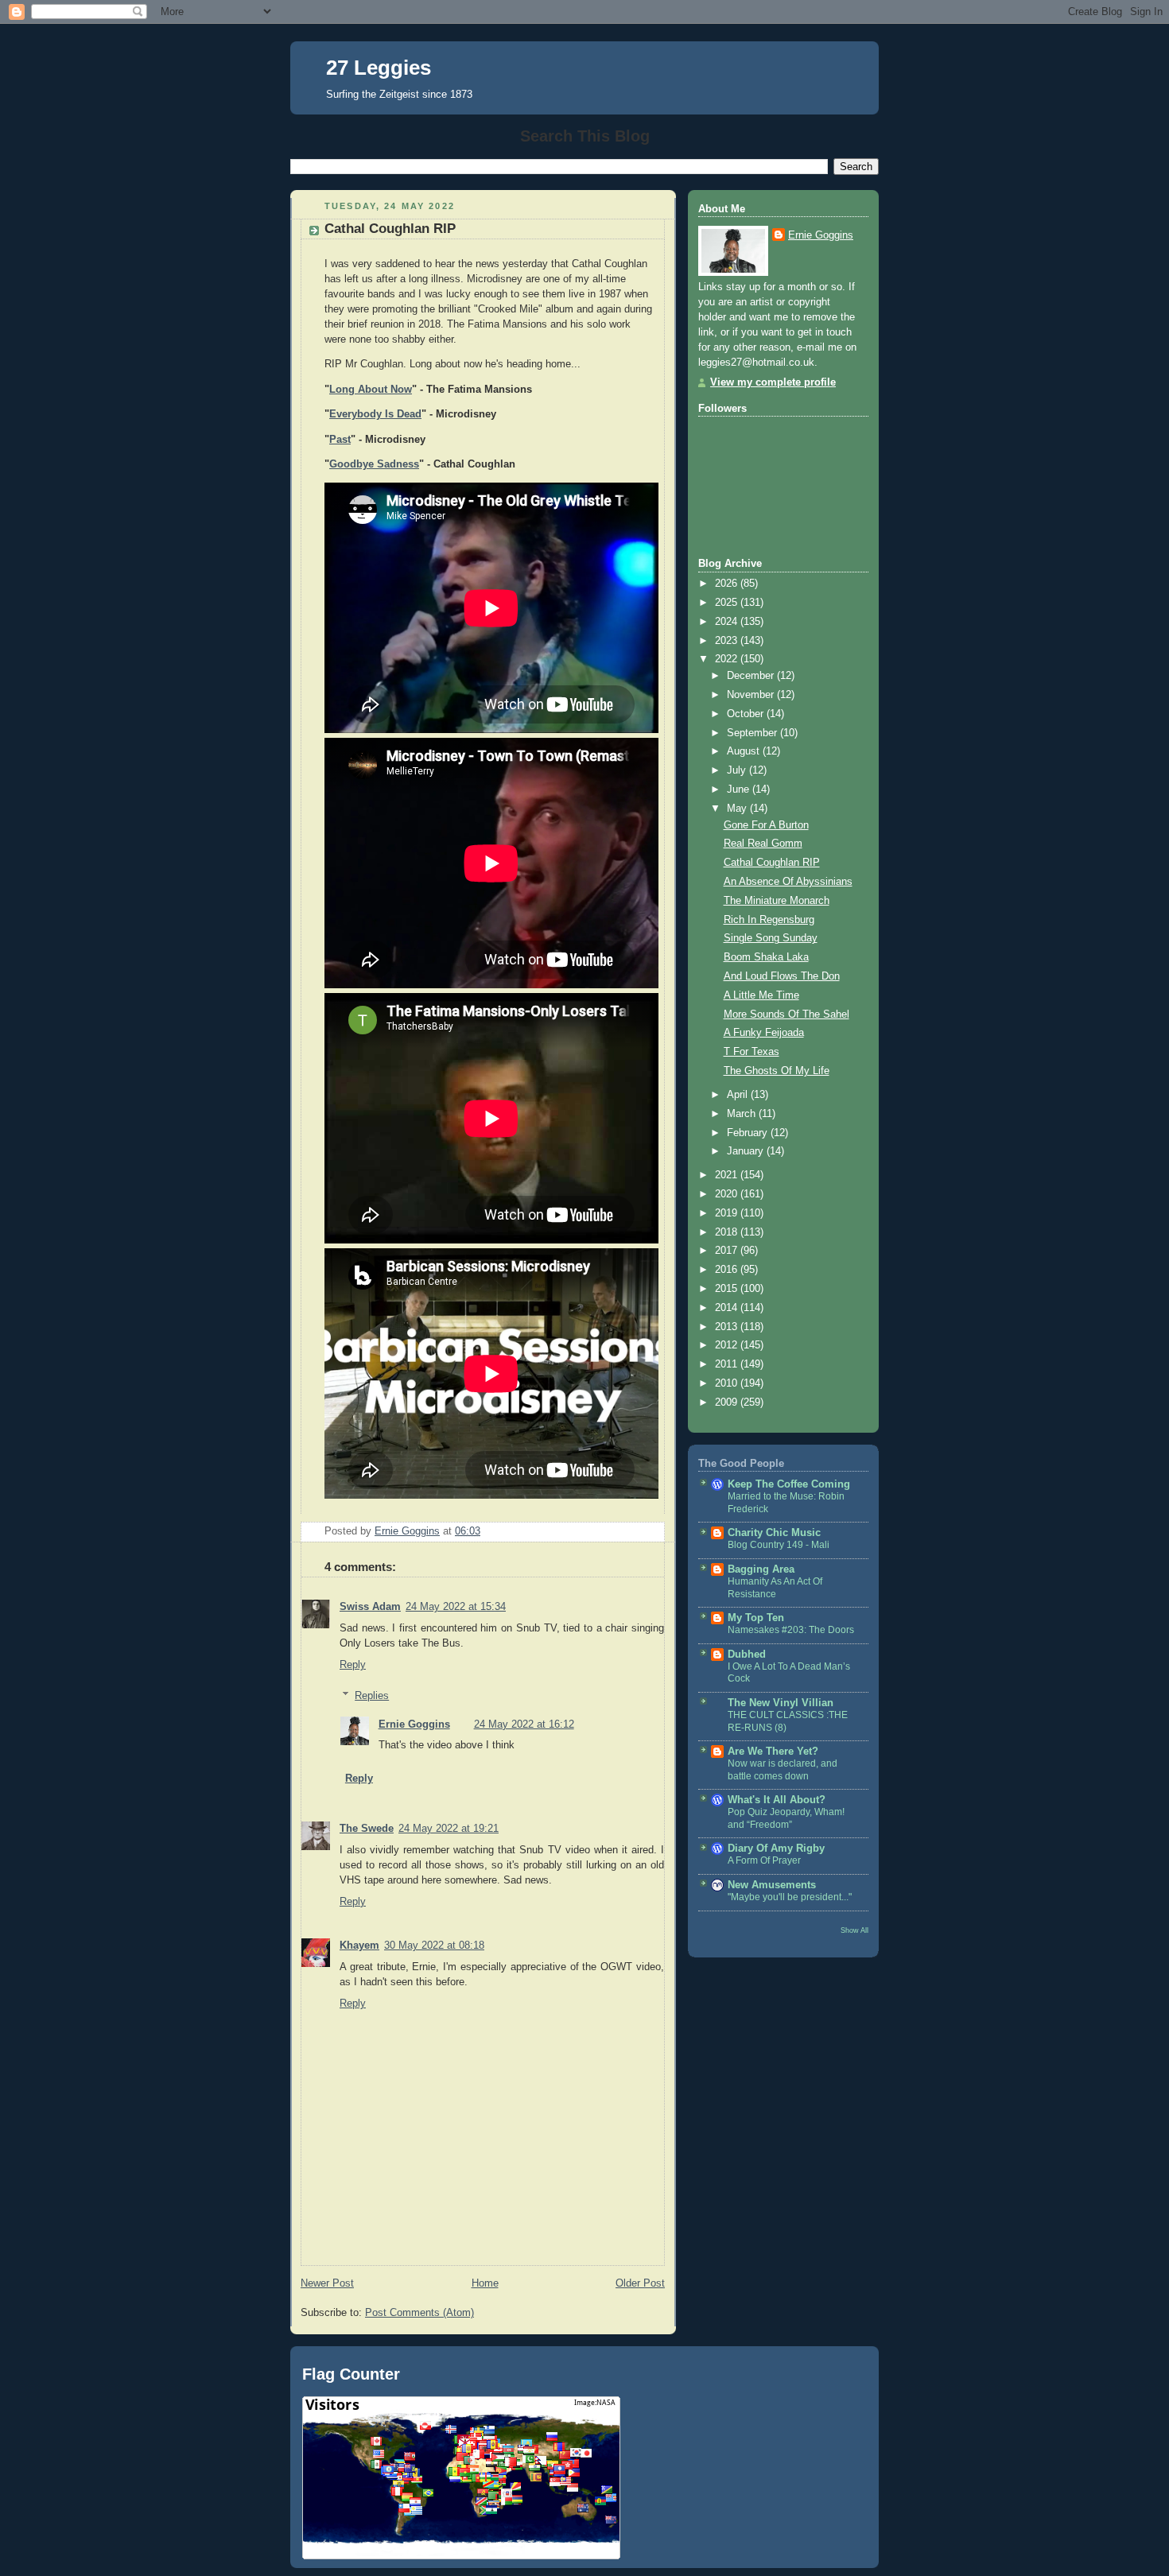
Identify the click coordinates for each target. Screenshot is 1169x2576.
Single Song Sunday (771, 938)
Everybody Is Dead (375, 414)
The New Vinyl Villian (781, 1703)
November (752, 695)
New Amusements (772, 1885)
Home (485, 2283)
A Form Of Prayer (764, 1860)
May (738, 809)
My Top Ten (756, 1618)
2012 (728, 1345)
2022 (728, 659)
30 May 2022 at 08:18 (434, 1946)
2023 (728, 641)
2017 (728, 1251)
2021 (728, 1175)
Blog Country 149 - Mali (779, 1545)
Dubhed (747, 1655)
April (739, 1095)
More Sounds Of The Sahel (786, 1014)
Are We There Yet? (773, 1752)
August (745, 751)
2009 (728, 1402)
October (747, 714)
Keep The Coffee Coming (789, 1484)
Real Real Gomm (763, 844)
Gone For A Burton (766, 825)
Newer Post (327, 2283)
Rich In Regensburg (769, 920)
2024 (728, 622)
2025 (728, 603)
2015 (728, 1289)
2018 (728, 1232)
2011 (728, 1364)
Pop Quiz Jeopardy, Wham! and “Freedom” (786, 1818)
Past (340, 440)
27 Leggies (379, 68)
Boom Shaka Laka (766, 957)
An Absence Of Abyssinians (788, 882)
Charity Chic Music (774, 1533)
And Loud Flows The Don (782, 976)
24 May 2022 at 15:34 (456, 1607)
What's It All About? (777, 1800)
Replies (372, 1696)
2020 (728, 1194)
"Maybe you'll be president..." (790, 1897)
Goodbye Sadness (374, 464)
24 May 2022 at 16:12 (524, 1724)
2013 (728, 1327)
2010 (728, 1383)
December (752, 676)
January (747, 1151)
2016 (728, 1270)
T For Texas (751, 1052)
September (753, 733)
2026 (728, 584)
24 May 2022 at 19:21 (449, 1829)
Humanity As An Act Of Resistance (775, 1588)
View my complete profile (773, 382)
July (738, 770)
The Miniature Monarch (777, 901)
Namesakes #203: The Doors (791, 1630)
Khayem (359, 1946)
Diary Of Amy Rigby (776, 1849)
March (743, 1114)
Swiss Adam (370, 1607)
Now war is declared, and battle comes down (783, 1770)
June (740, 789)
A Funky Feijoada (764, 1033)
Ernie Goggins (414, 1724)
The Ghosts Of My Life (777, 1071)
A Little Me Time (761, 995)
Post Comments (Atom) (419, 2313)
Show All (854, 1930)
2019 (728, 1213)
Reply (353, 1665)
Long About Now (371, 390)
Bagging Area (761, 1569)
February (749, 1133)
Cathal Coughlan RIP (772, 863)
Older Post (640, 2283)
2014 (728, 1308)
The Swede (367, 1829)
